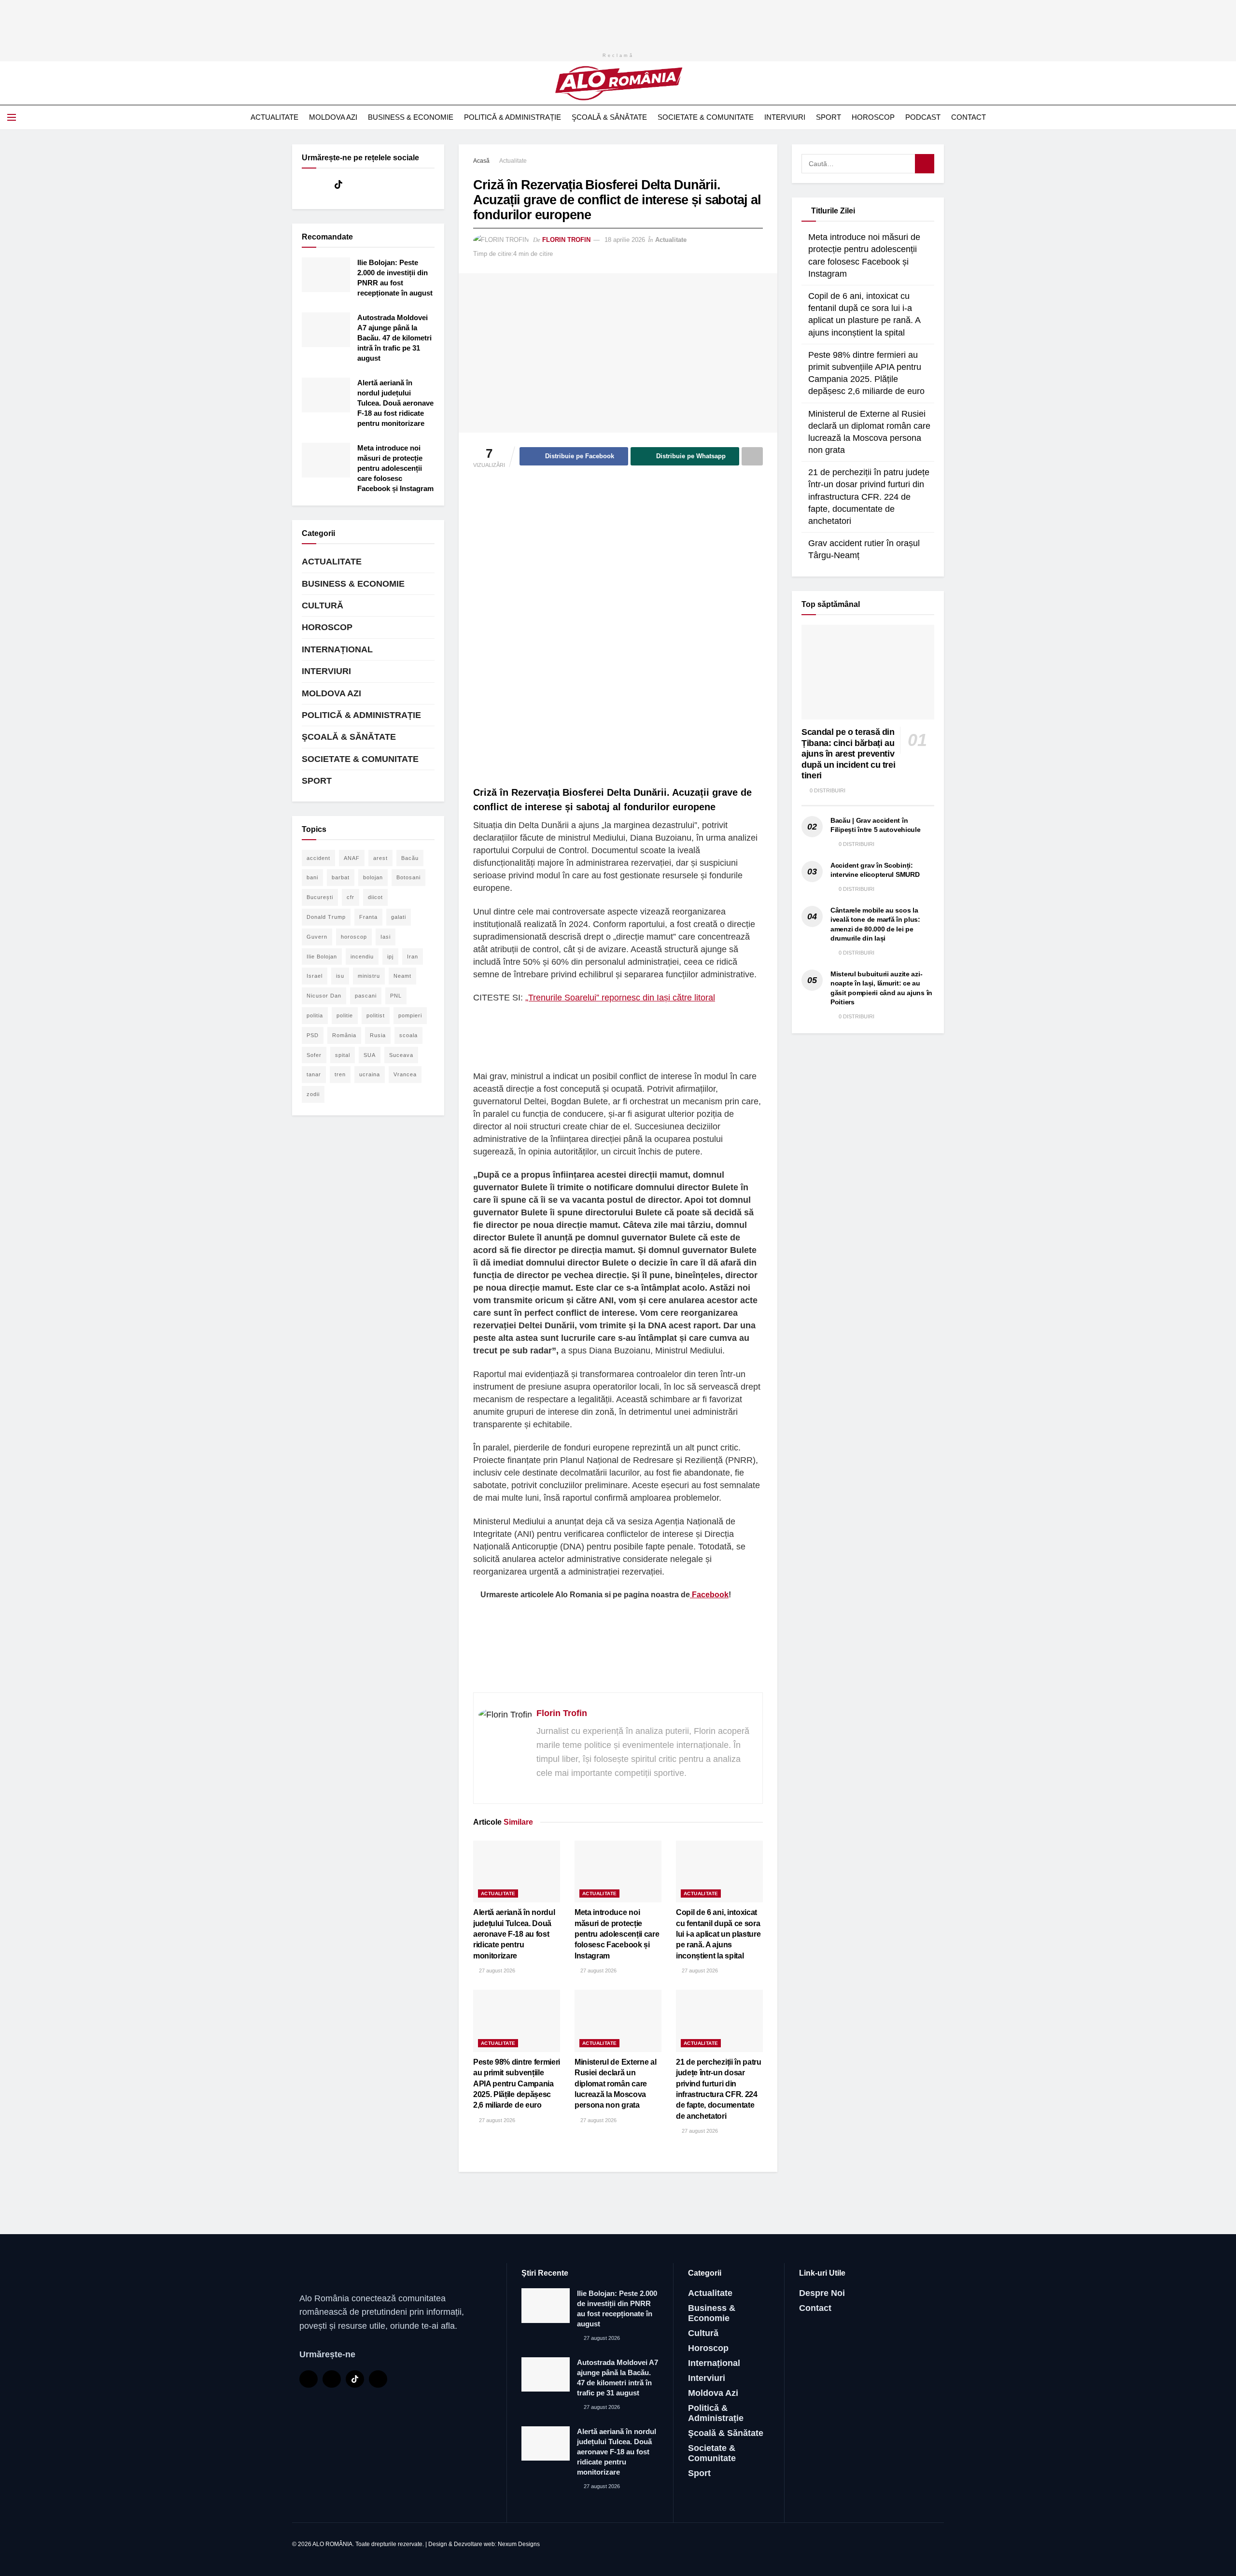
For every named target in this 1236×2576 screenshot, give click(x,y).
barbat (341, 877)
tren (340, 1074)
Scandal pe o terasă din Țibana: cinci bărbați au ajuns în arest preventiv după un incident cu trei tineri (848, 754)
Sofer (314, 1055)
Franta (368, 917)
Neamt (402, 976)
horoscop (354, 937)
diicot (375, 897)
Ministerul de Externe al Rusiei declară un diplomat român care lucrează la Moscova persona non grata (615, 2084)
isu (340, 976)
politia (315, 1015)
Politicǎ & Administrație (513, 117)
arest (380, 858)
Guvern (317, 937)
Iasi (386, 937)
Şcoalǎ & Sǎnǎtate (609, 117)
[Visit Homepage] (618, 83)
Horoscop (873, 117)
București (320, 897)
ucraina (370, 1074)
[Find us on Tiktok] (338, 185)
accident (318, 858)
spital (343, 1055)
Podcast (923, 117)
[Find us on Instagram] (355, 185)
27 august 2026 (496, 1971)
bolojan (373, 877)
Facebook (709, 1595)
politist (376, 1015)
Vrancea (405, 1074)
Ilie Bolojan (322, 957)
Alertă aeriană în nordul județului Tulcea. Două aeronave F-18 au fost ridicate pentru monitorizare (514, 1934)
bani (312, 877)
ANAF (352, 858)
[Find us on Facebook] (305, 185)
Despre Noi (822, 2293)
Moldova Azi (333, 117)
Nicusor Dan (324, 996)
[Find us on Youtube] (322, 185)
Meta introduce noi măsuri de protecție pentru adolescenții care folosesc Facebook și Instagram (617, 1934)
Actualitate (274, 117)
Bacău (410, 858)
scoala (408, 1035)
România (344, 1035)
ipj (390, 957)
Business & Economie (411, 117)
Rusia (378, 1035)
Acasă (481, 161)
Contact (969, 117)
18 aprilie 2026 (625, 240)
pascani (366, 996)
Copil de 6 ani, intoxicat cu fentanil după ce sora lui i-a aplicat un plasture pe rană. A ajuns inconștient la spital (718, 1934)
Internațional (337, 649)
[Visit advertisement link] (618, 628)
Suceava (401, 1055)
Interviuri (785, 117)
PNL (396, 996)
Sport (829, 117)
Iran (413, 957)
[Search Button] (1225, 117)
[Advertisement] (618, 22)
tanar (314, 1074)
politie (345, 1015)
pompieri (410, 1015)
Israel (315, 976)
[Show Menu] (12, 117)
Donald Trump (326, 917)
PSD (313, 1035)
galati (399, 917)
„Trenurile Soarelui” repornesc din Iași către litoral (620, 998)
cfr (351, 897)
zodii (313, 1094)
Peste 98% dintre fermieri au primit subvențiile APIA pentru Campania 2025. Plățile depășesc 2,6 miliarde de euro (517, 2084)
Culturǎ (323, 605)
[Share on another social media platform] (752, 456)
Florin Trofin (566, 240)
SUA (370, 1055)
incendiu (362, 957)
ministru (369, 976)
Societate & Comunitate (706, 117)
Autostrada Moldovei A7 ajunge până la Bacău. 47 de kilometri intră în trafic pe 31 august (394, 338)
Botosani (408, 877)
